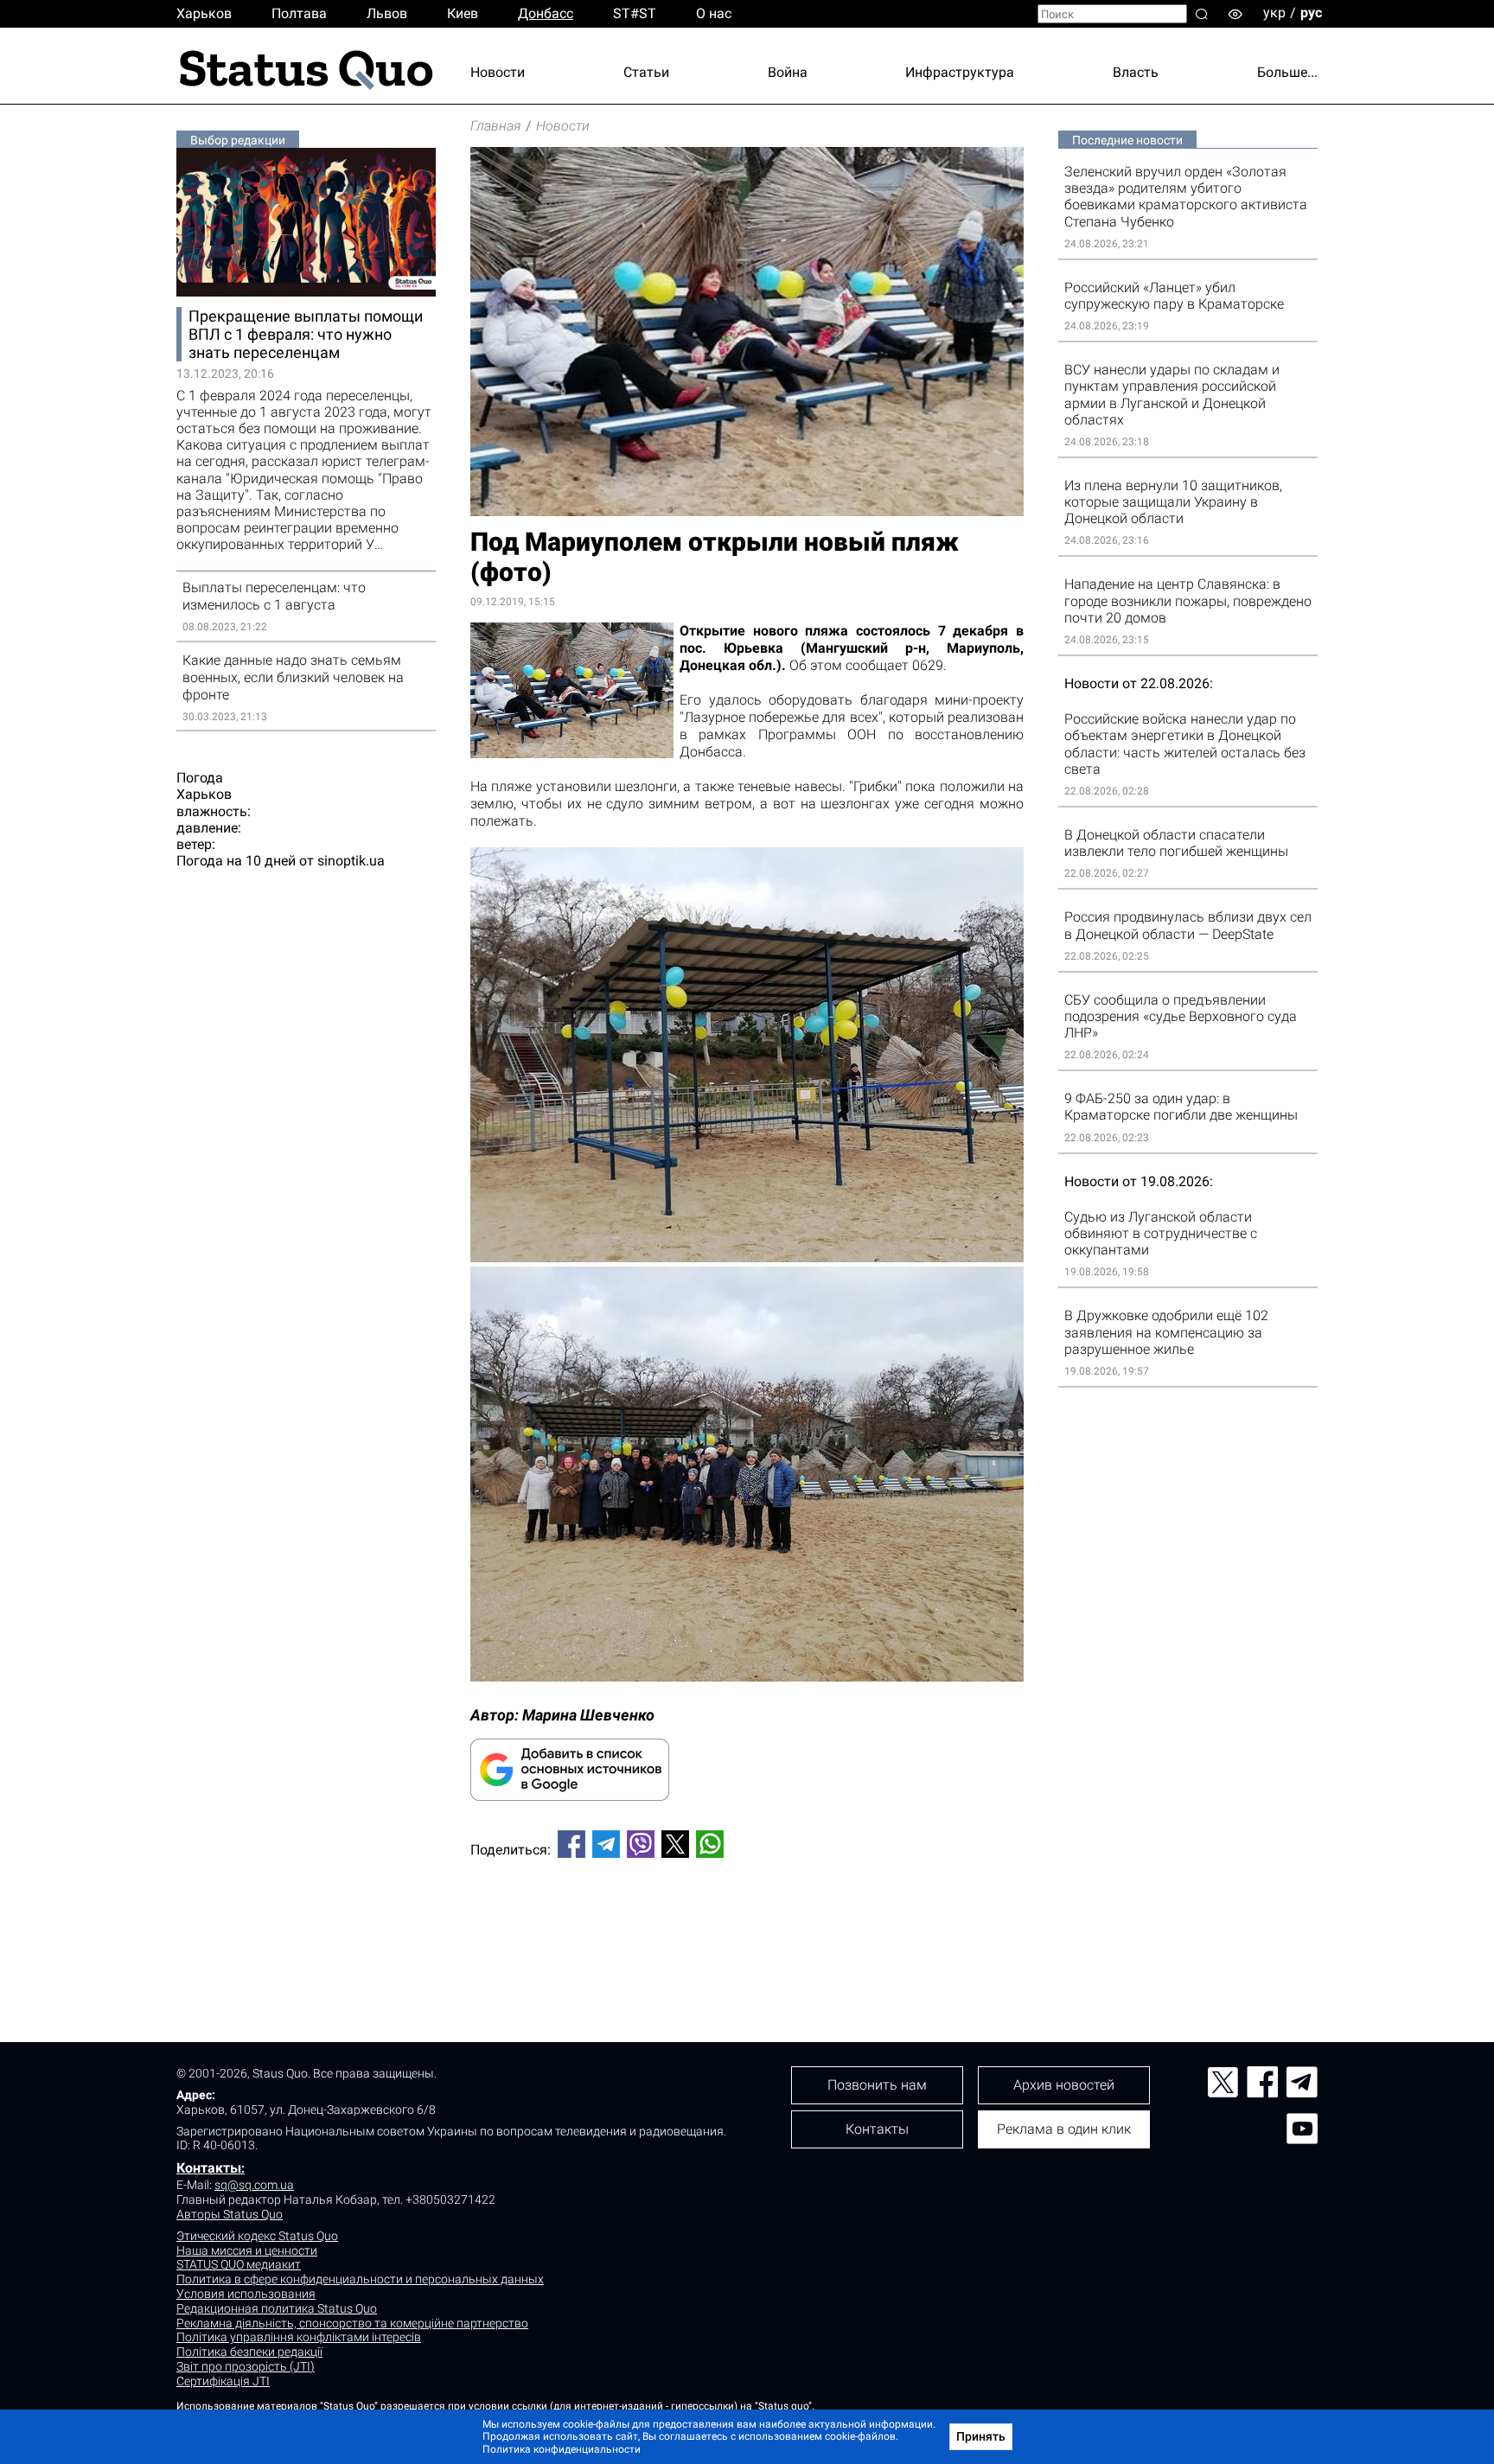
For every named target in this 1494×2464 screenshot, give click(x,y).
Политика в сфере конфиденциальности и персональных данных (360, 2279)
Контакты (209, 2168)
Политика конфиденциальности (562, 2449)
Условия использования (246, 2294)
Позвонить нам (877, 2085)
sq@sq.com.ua (254, 2185)
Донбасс (546, 13)
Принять (981, 2436)
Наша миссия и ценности (247, 2250)
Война (788, 72)
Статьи (646, 72)
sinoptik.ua (351, 861)
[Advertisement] (747, 1929)
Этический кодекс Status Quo (257, 2236)
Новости (498, 72)
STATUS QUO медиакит (239, 2264)
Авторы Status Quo (230, 2214)
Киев (463, 13)
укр (1274, 13)
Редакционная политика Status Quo (277, 2308)
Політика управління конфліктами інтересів (299, 2337)
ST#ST (635, 13)
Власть (1136, 72)
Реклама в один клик (1064, 2129)
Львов (387, 13)
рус (1311, 13)
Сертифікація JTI (223, 2381)
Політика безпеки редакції (249, 2352)
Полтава (299, 13)
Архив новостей (1064, 2085)
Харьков (204, 13)
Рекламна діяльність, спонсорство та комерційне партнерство (352, 2323)
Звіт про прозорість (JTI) (246, 2366)
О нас (714, 13)
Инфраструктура (960, 72)
